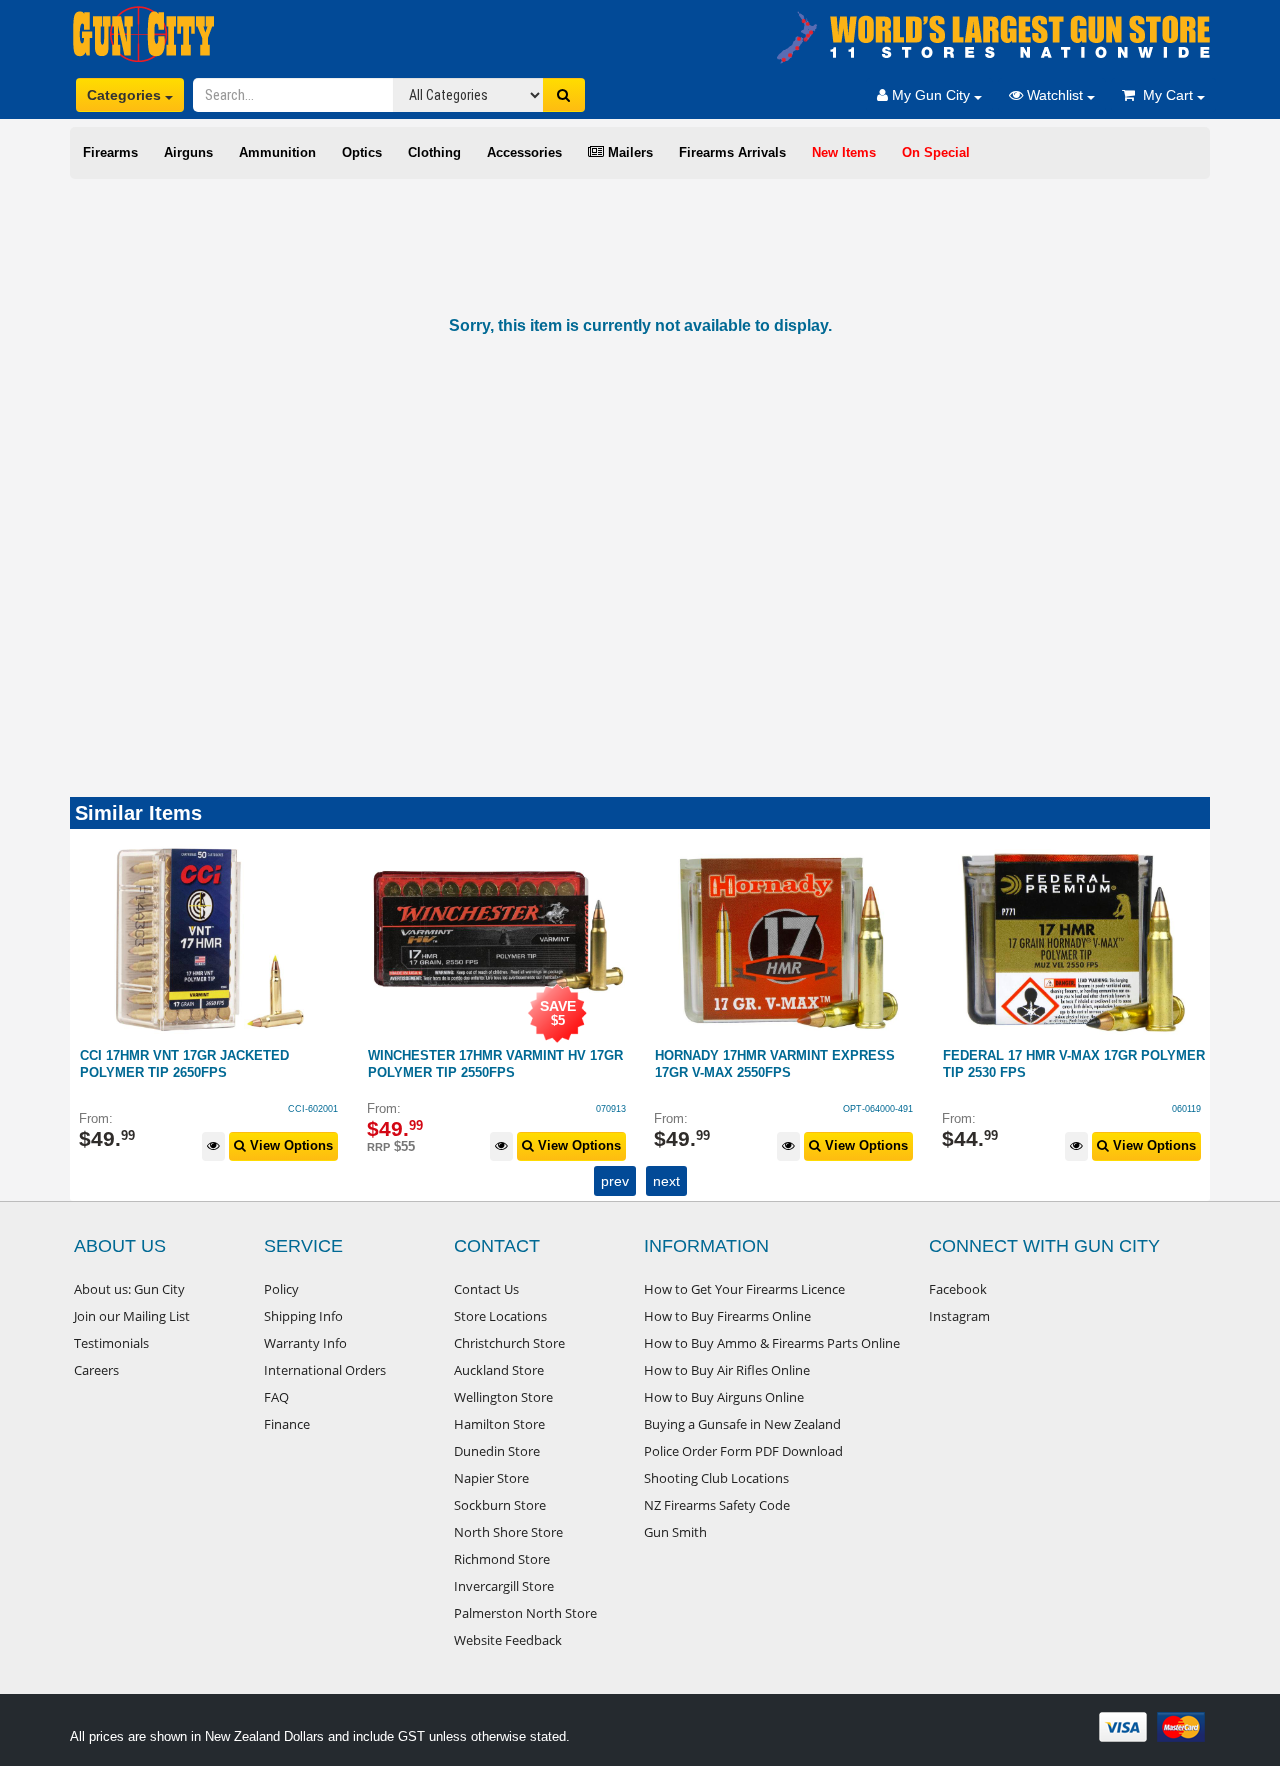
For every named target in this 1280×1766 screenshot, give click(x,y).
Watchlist (1055, 95)
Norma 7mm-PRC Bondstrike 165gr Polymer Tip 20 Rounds (1065, 1064)
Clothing (434, 152)
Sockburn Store (500, 1505)
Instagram (959, 1316)
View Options (290, 1145)
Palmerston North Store (525, 1613)
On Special (936, 152)
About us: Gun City (129, 1289)
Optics (362, 152)
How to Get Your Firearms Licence (744, 1289)
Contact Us (486, 1289)
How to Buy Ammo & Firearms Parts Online (772, 1343)
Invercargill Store (504, 1586)
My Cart (1166, 95)
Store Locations (500, 1316)
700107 (1186, 1109)
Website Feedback (508, 1640)
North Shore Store (508, 1532)
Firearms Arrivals (732, 152)
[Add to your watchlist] (214, 1146)
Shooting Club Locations (716, 1478)
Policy (281, 1289)
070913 (324, 1109)
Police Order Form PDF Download (743, 1451)
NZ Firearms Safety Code (717, 1505)
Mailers (628, 152)
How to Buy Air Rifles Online (727, 1370)
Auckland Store (499, 1370)
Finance (287, 1424)
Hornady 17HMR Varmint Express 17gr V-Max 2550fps (488, 1064)
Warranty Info (305, 1343)
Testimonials (111, 1343)
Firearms (110, 152)
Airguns (188, 152)
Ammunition (277, 152)
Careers (96, 1370)
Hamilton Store (499, 1424)
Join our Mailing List (132, 1316)
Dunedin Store (497, 1451)
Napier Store (491, 1478)
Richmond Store (502, 1559)
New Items (844, 152)
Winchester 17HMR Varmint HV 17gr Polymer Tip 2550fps (208, 1064)
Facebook (958, 1289)
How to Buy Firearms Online (727, 1316)
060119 (899, 1109)
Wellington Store (503, 1397)
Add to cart (1160, 1145)
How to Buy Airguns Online (724, 1397)
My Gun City (931, 95)
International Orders (325, 1370)
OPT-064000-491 (591, 1109)
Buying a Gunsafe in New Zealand (742, 1424)
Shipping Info (303, 1316)
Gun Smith (675, 1532)
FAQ (276, 1397)
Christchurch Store (509, 1343)
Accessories (524, 152)
